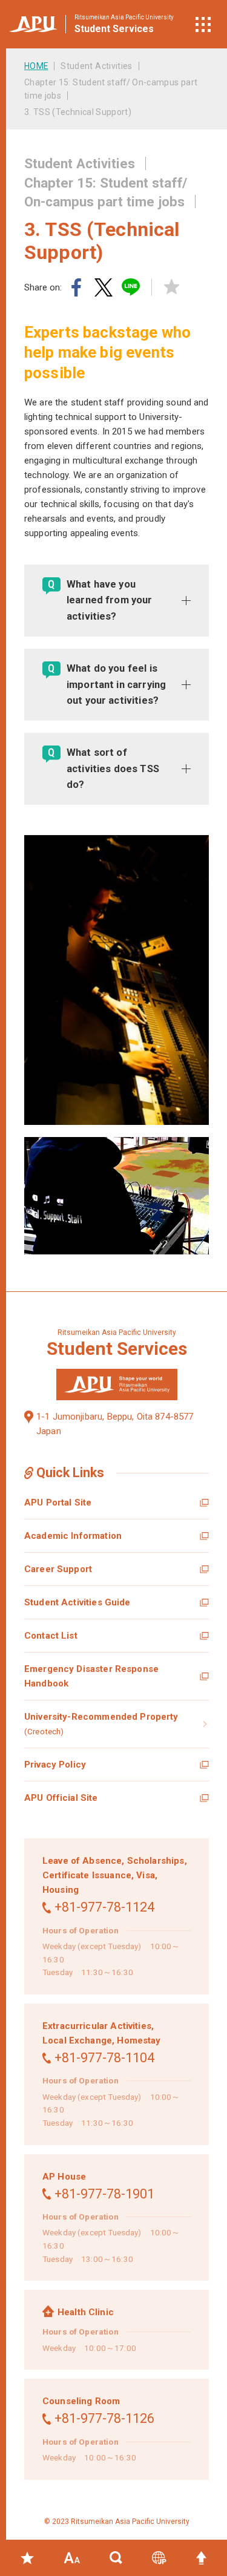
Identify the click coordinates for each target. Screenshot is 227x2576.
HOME (36, 66)
